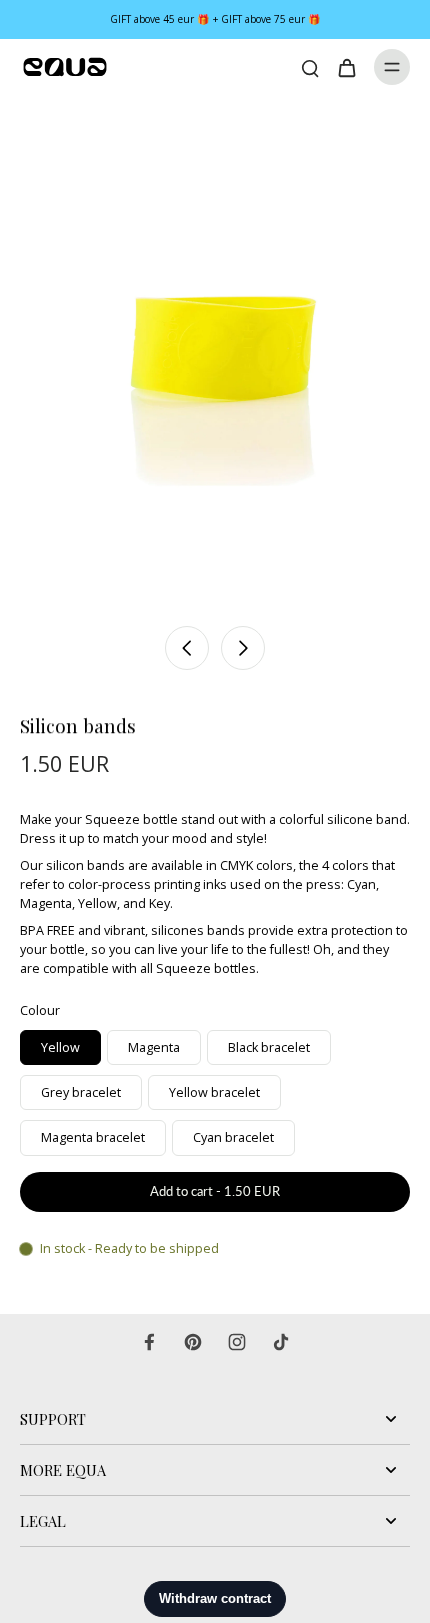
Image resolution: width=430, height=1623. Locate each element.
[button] (215, 1192)
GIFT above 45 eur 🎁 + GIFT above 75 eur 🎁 (215, 19)
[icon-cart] (346, 67)
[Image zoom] (215, 354)
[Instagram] (237, 1342)
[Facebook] (149, 1342)
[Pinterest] (193, 1342)
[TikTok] (281, 1342)
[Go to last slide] (187, 648)
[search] (310, 67)
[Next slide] (243, 648)
